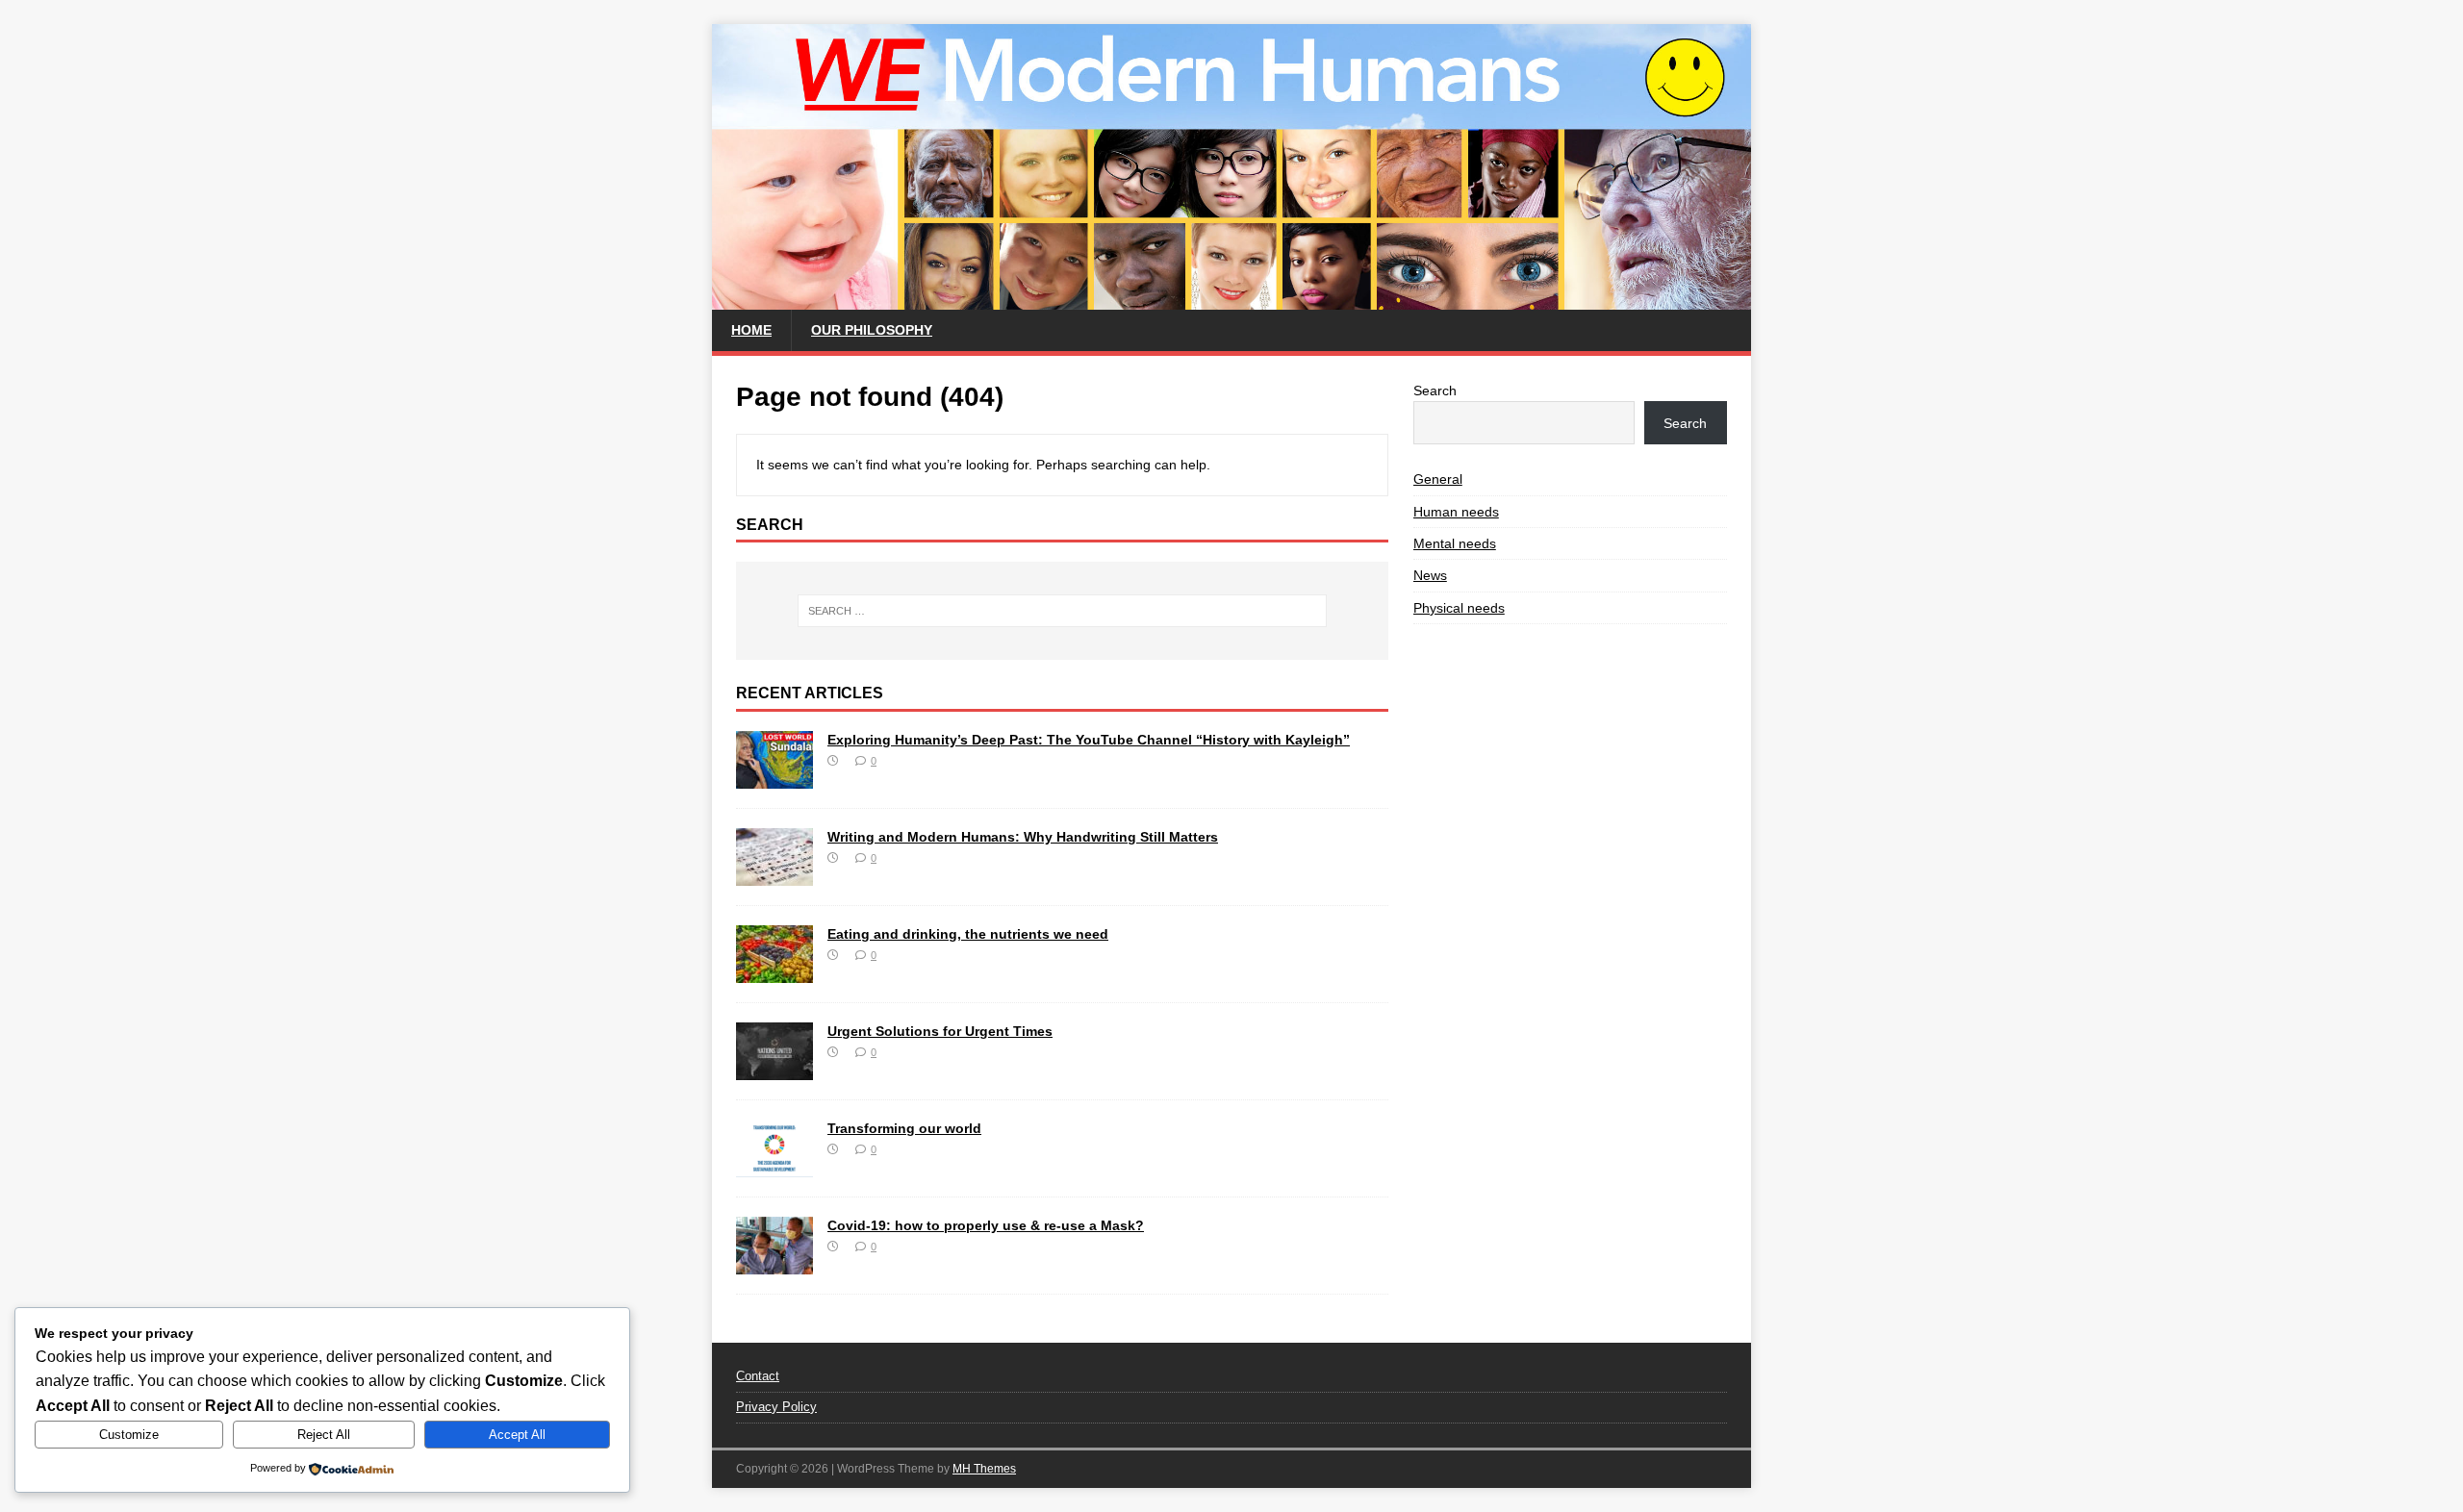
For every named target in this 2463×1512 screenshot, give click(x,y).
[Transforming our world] (774, 1167)
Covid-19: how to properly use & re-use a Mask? (986, 1225)
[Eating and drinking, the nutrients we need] (774, 972)
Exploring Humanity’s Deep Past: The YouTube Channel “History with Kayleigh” (1089, 740)
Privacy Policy (776, 1407)
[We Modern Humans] (1231, 299)
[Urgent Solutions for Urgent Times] (774, 1070)
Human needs (1456, 512)
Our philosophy (872, 330)
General (1438, 479)
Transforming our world (904, 1128)
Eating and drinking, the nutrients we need (968, 934)
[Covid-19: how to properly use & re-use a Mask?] (774, 1264)
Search (1435, 391)
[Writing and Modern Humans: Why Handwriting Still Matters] (774, 875)
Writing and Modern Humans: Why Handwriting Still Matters (1023, 837)
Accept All (517, 1435)
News (1430, 575)
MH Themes (984, 1469)
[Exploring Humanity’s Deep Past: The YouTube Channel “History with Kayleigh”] (774, 778)
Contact (758, 1376)
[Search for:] (1062, 611)
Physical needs (1459, 608)
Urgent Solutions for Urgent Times (940, 1031)
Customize (129, 1435)
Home (751, 330)
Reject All (324, 1435)
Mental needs (1455, 543)
